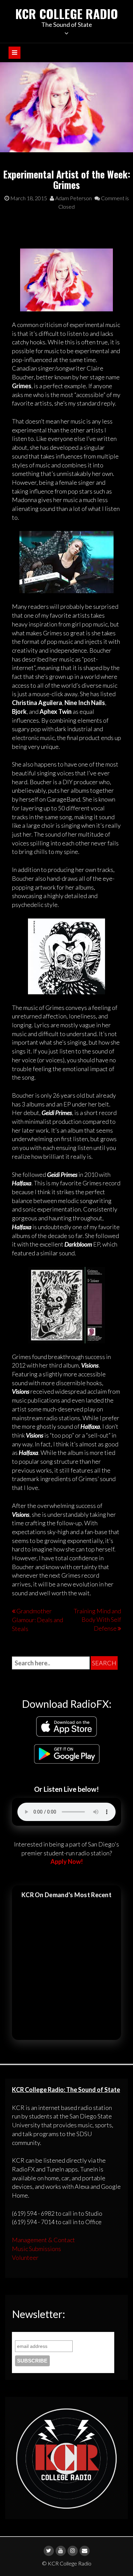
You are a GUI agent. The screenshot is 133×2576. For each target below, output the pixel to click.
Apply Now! (67, 1861)
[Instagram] (73, 2551)
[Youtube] (61, 2551)
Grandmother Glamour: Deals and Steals (38, 1620)
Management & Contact (43, 2240)
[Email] (85, 2551)
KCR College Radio (67, 13)
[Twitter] (49, 2551)
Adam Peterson (73, 198)
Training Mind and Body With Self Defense (97, 1620)
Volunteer (25, 2257)
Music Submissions (36, 2249)
